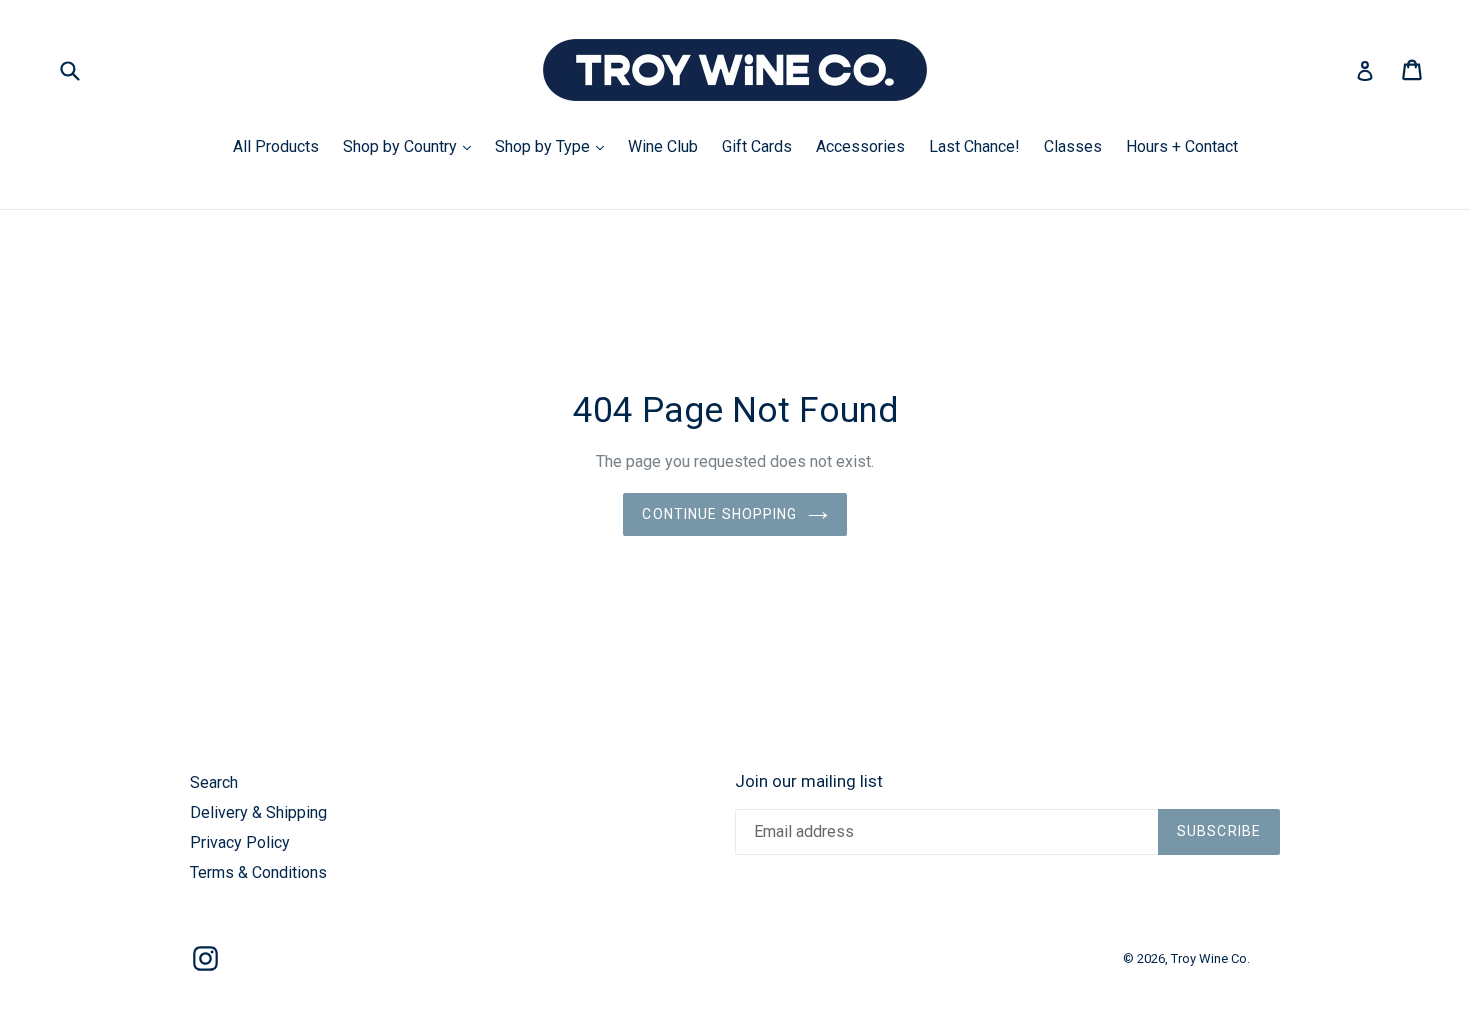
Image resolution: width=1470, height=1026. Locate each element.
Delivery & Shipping (258, 812)
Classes (1073, 146)
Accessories (860, 146)
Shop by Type (554, 146)
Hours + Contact (1182, 146)
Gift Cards (757, 146)
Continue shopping (719, 514)
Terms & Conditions (258, 872)
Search (214, 782)
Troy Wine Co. (1210, 958)
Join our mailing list (809, 781)
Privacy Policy (240, 842)
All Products (276, 146)
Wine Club (663, 146)
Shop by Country (412, 146)
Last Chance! (974, 146)
